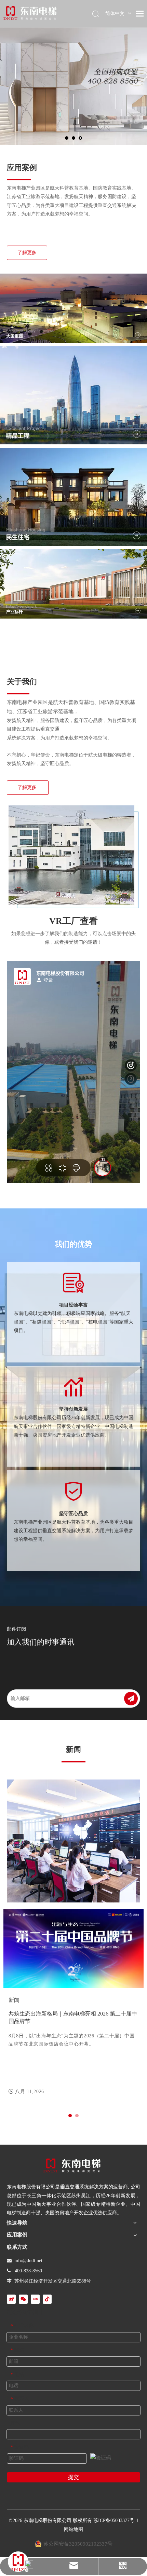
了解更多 (27, 253)
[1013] (73, 584)
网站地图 (73, 2529)
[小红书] (35, 2299)
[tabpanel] (73, 2006)
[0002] (72, 2165)
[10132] (73, 395)
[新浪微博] (11, 2299)
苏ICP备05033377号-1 (116, 2520)
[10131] (73, 497)
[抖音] (47, 2299)
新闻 (14, 2000)
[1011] (73, 308)
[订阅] (131, 1699)
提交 (73, 2477)
